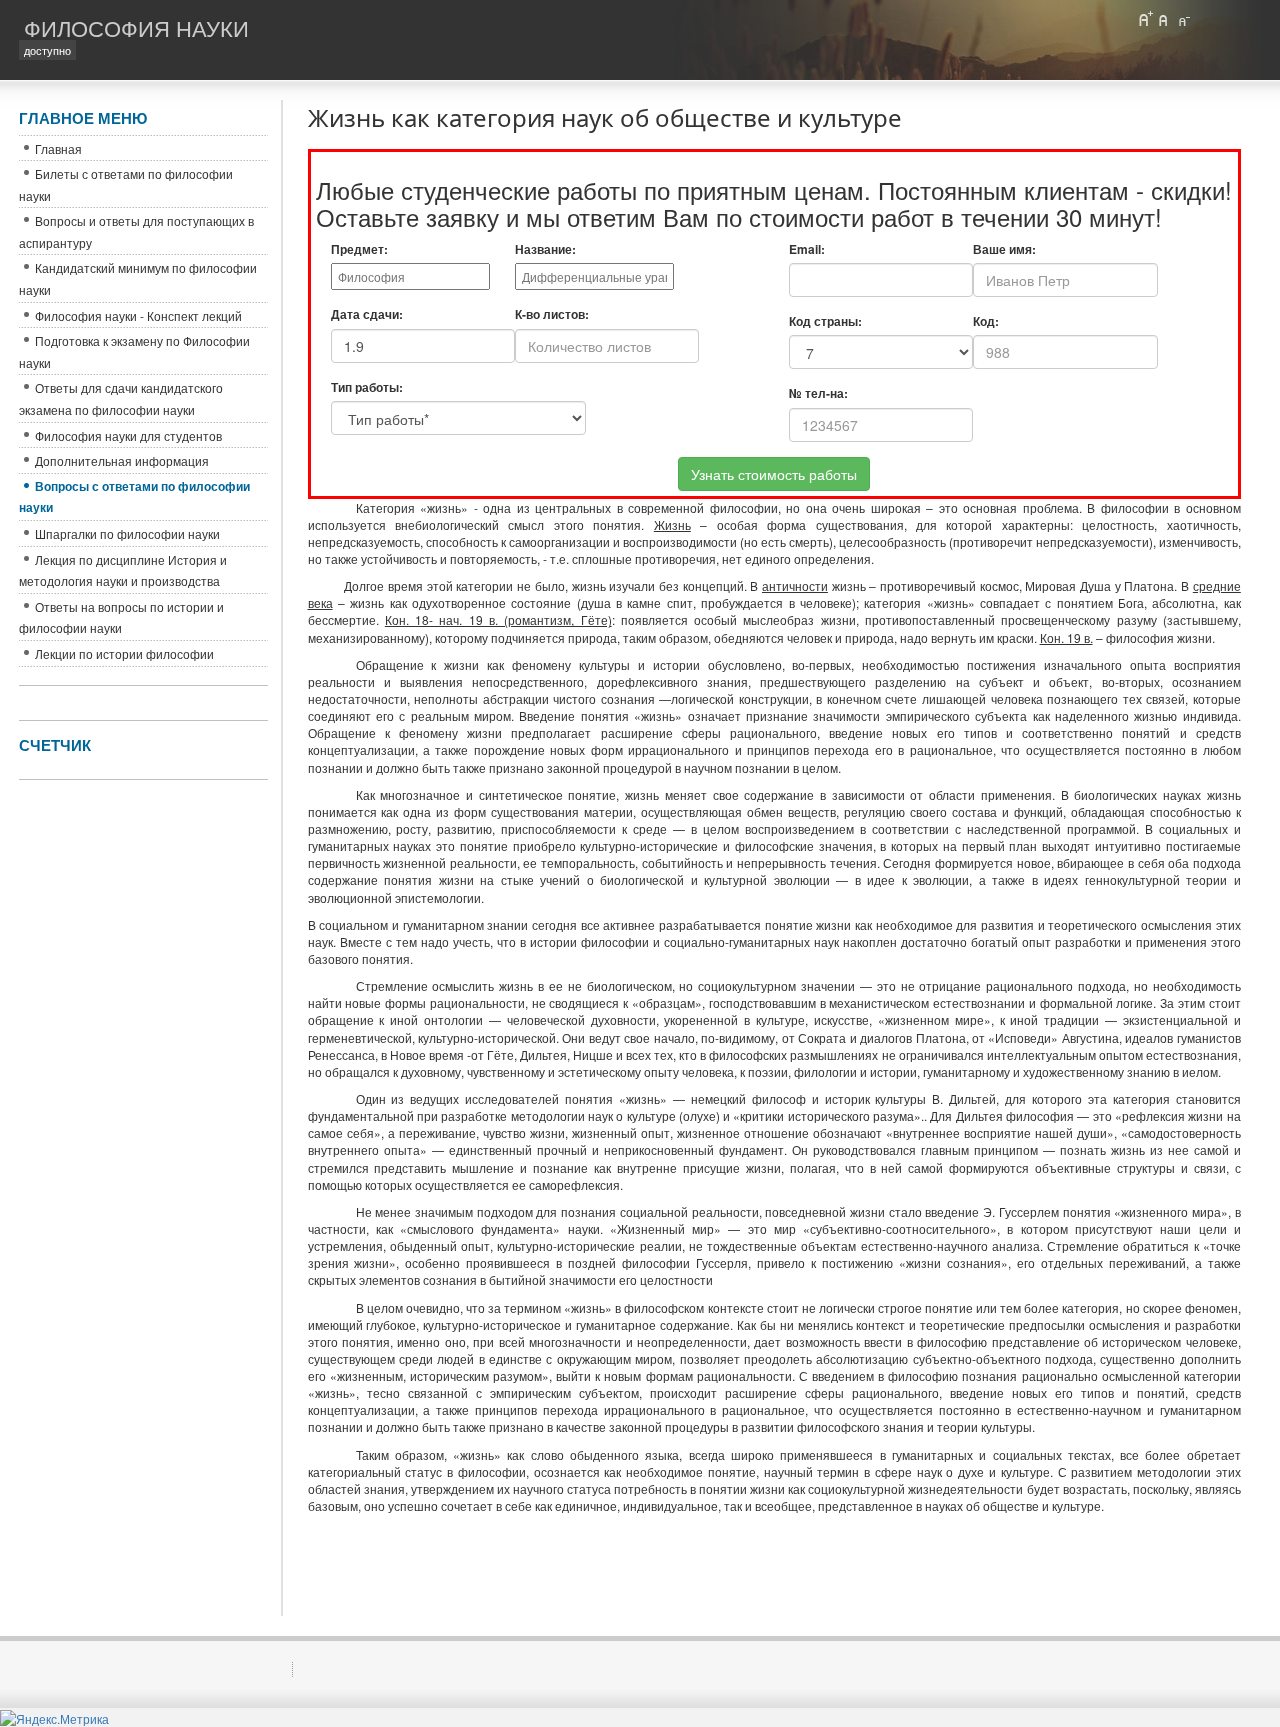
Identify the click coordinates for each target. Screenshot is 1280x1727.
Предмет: (359, 249)
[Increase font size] (1145, 19)
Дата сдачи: (367, 314)
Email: (807, 249)
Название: (545, 249)
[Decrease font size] (1183, 19)
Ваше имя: (1004, 249)
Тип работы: (367, 387)
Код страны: (825, 321)
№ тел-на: (818, 393)
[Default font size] (1164, 19)
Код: (986, 321)
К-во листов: (552, 314)
